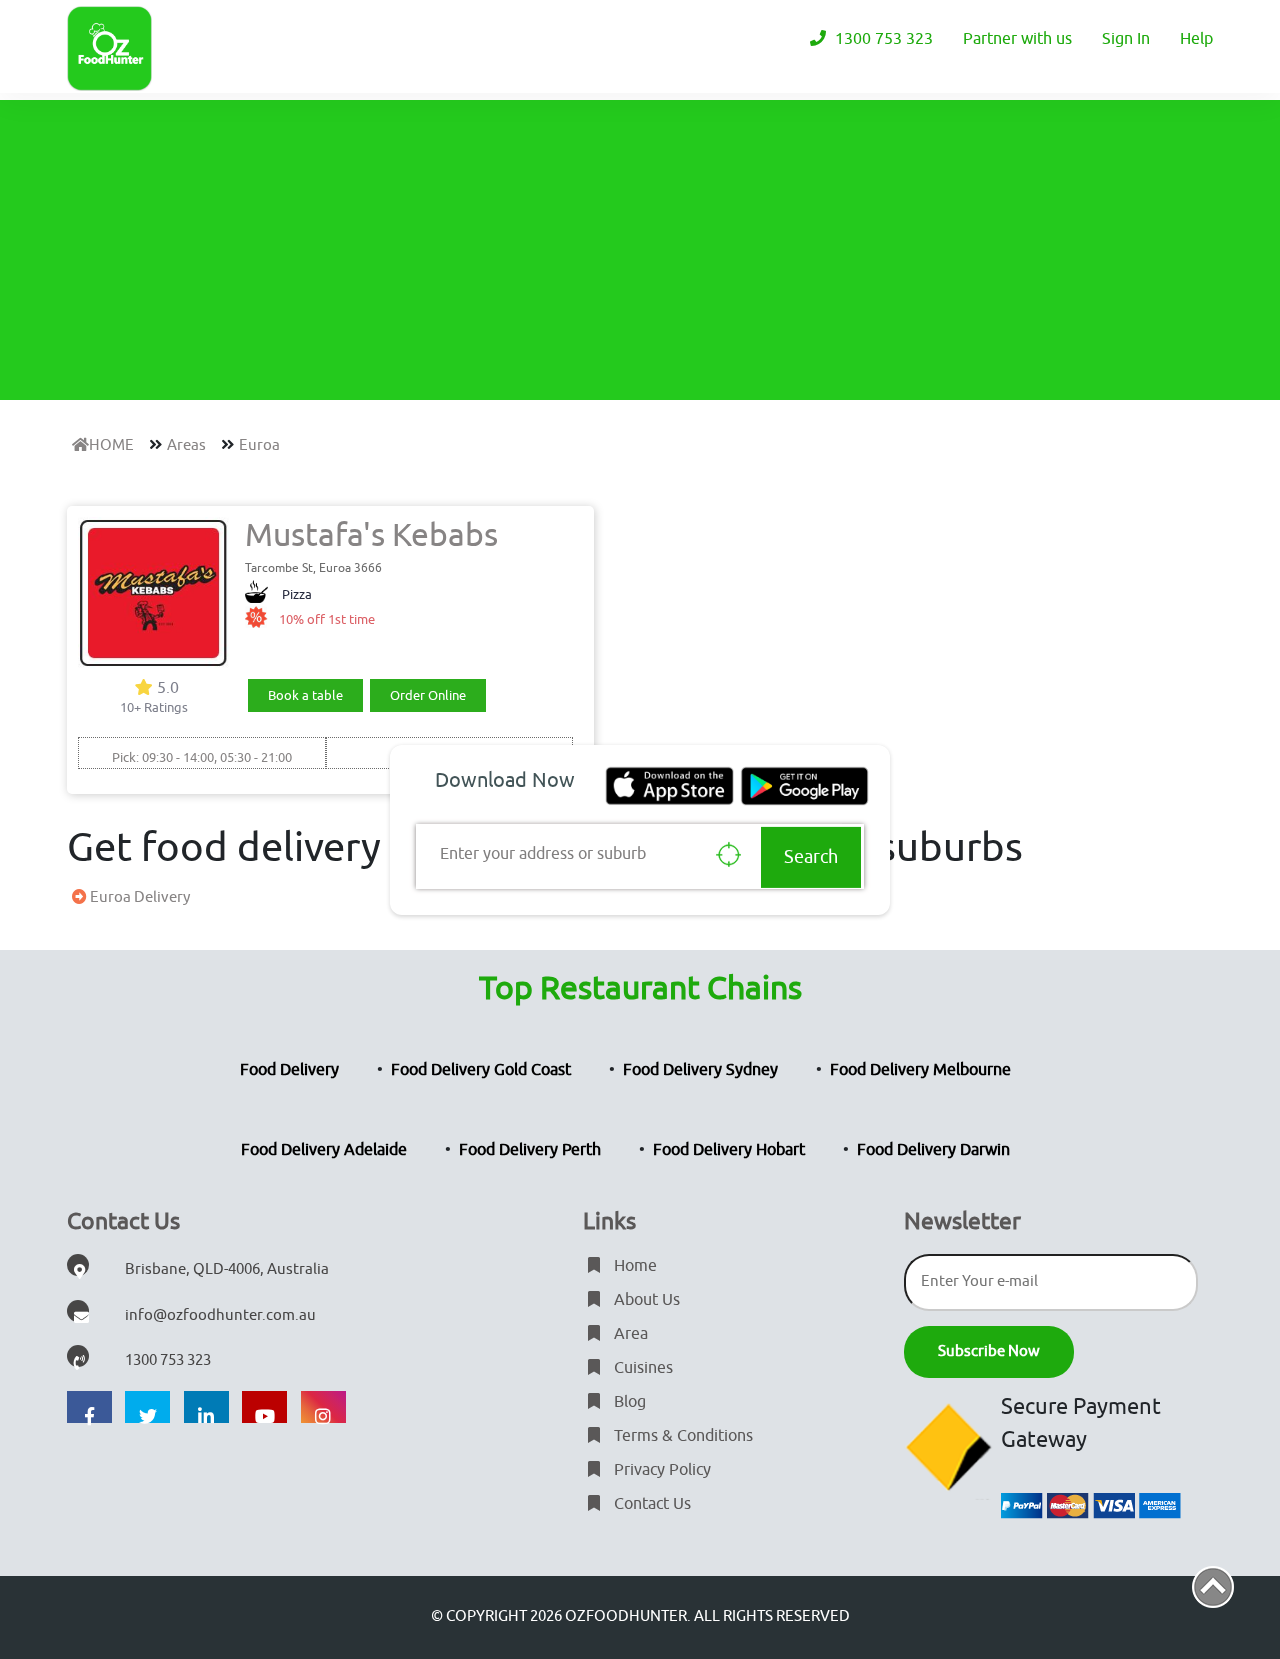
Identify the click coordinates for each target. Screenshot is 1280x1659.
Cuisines (641, 1368)
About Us (645, 1300)
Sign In (1126, 39)
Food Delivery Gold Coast (481, 1070)
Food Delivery (289, 1070)
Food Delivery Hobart (729, 1150)
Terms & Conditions (681, 1436)
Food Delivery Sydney (700, 1070)
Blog (628, 1402)
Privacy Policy (660, 1470)
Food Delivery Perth (530, 1150)
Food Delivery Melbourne (920, 1070)
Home (633, 1266)
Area (629, 1334)
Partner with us (1017, 39)
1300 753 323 (882, 39)
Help (1196, 39)
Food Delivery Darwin (933, 1150)
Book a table (305, 695)
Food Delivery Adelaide (324, 1150)
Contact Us (650, 1504)
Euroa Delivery (138, 897)
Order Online (428, 695)
